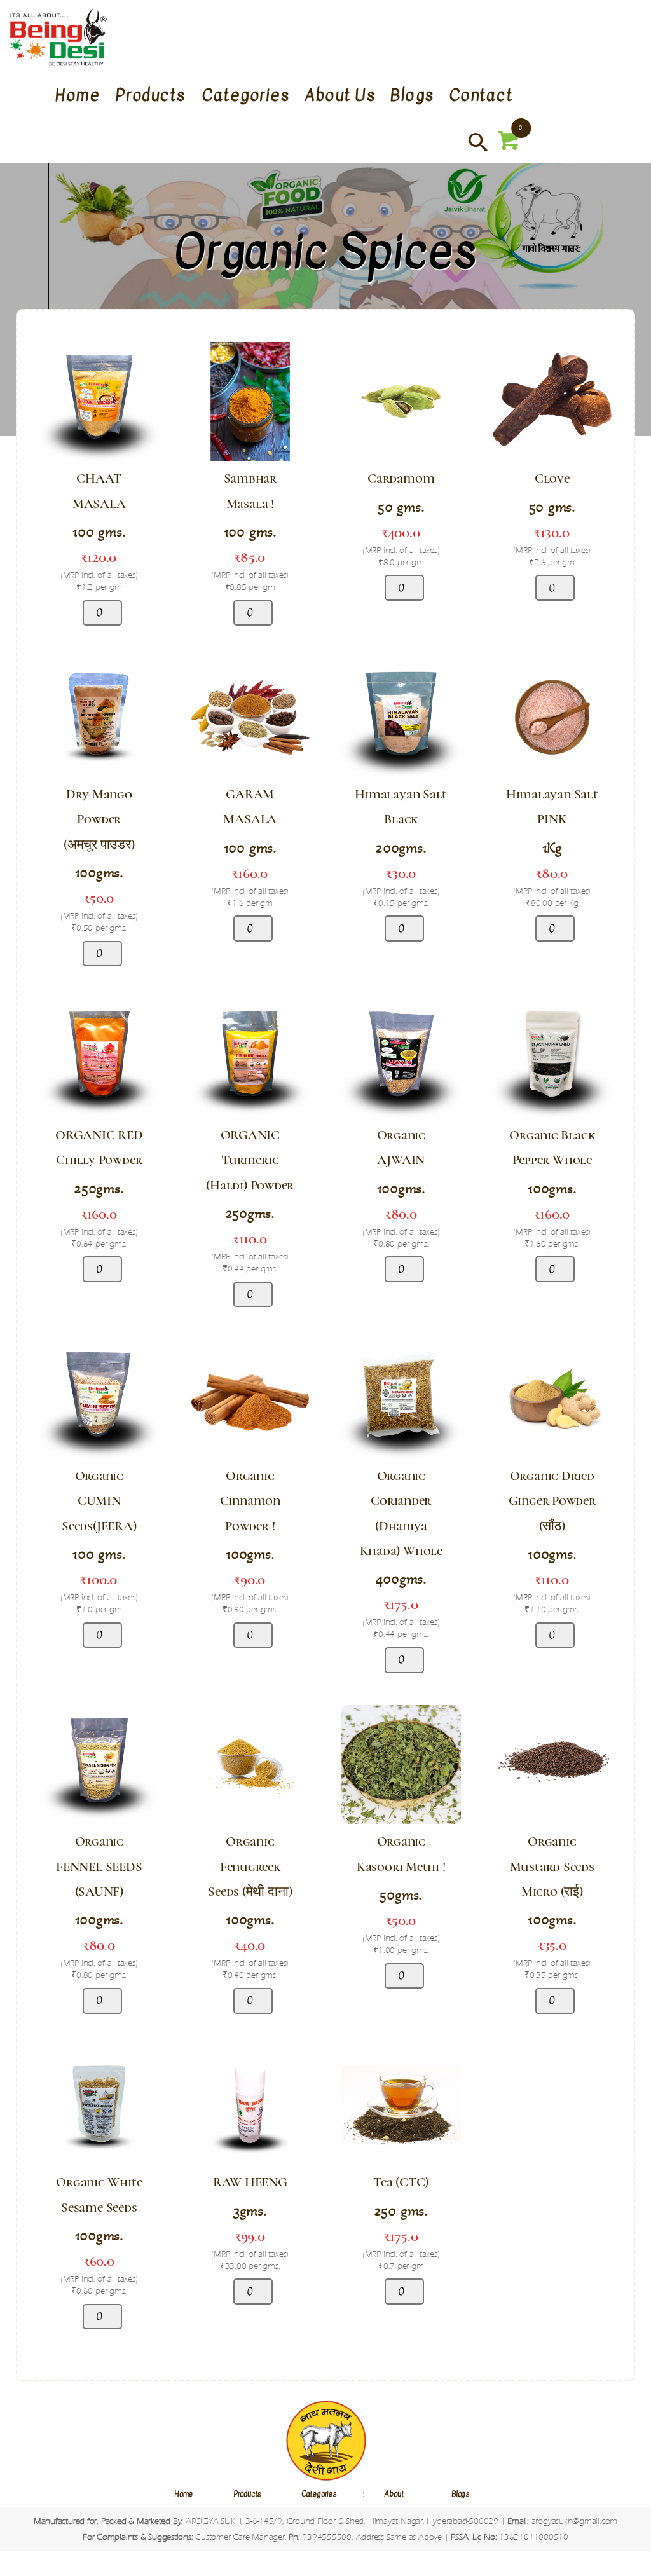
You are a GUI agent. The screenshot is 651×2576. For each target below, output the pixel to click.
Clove (552, 478)
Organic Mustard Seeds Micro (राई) (552, 1866)
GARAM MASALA (250, 807)
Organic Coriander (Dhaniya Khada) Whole (401, 1513)
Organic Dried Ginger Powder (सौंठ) (552, 1501)
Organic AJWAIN (401, 1148)
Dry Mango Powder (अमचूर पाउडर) (99, 819)
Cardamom (401, 478)
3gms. (250, 2211)
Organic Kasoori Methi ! (401, 1854)
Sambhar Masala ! (250, 491)
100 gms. (99, 532)
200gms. (401, 848)
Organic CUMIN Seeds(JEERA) (99, 1501)
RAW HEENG (250, 2182)
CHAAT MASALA (99, 491)
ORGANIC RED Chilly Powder (99, 1148)
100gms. (99, 873)
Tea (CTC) (401, 2182)
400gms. (401, 1579)
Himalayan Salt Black (401, 807)
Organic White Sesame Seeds (99, 2195)
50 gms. (401, 507)
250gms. (99, 1189)
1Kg (552, 848)
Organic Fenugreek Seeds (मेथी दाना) (250, 1866)
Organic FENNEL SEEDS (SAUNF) (99, 1866)
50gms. (401, 1895)
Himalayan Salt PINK (552, 807)
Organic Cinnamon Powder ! (250, 1501)
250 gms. (401, 2211)
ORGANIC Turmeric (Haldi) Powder (250, 1160)
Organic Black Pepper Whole (552, 1148)
